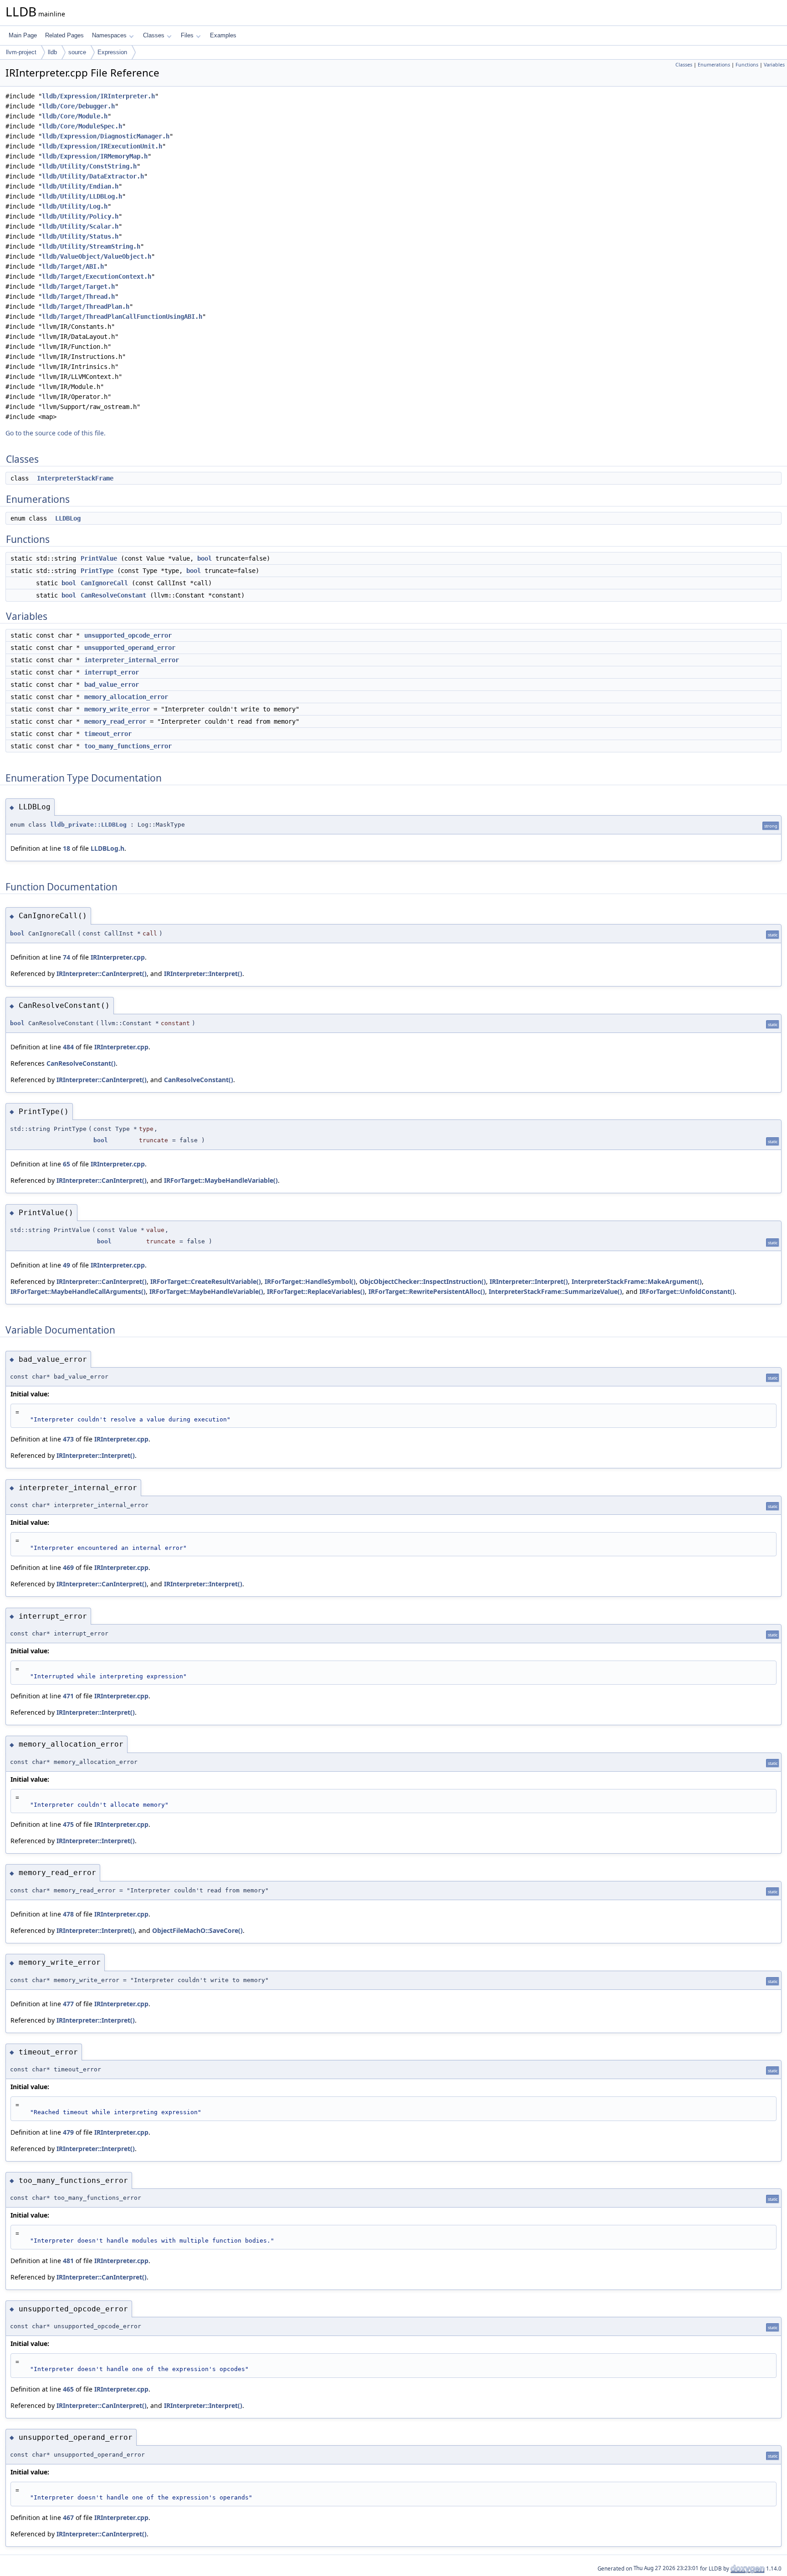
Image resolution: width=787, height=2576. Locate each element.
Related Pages (64, 35)
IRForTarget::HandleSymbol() (310, 1281)
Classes (154, 35)
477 (68, 2004)
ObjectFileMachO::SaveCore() (197, 1930)
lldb (52, 52)
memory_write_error (117, 709)
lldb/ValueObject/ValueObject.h (97, 256)
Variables (774, 65)
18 (66, 848)
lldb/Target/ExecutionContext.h (97, 276)
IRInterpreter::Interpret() (203, 974)
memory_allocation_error (126, 697)
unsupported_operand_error (130, 648)
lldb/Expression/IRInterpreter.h (98, 96)
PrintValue (99, 558)
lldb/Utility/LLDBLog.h (82, 196)
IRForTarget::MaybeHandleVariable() (221, 1180)
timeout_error (108, 734)
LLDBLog (68, 518)
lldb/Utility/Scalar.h (80, 226)
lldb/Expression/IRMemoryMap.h (95, 156)
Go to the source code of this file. (56, 433)
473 (68, 1439)
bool (204, 558)
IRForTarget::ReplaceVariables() (316, 1291)
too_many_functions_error (128, 746)
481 (68, 2261)
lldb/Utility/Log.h (75, 206)
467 (68, 2517)
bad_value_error (112, 685)
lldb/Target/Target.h (78, 286)
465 (68, 2389)
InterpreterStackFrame (75, 478)
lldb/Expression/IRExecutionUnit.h (102, 146)
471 (68, 1696)
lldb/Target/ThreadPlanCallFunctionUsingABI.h (122, 317)
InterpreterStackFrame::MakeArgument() (637, 1281)
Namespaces (109, 35)
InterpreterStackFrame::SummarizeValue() (555, 1291)
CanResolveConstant (113, 595)
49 (66, 1265)
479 (68, 2132)
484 (68, 1047)
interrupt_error (112, 672)
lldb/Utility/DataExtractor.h (93, 176)
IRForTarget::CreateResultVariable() (206, 1281)
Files (187, 35)
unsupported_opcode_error (128, 635)
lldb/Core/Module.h (75, 116)
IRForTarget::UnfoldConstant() (687, 1291)
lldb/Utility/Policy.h (80, 216)
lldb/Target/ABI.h (73, 266)
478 (68, 1914)
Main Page (23, 35)
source (77, 52)
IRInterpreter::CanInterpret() (102, 974)
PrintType (97, 571)
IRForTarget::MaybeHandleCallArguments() (78, 1291)
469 (68, 1567)
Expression (112, 52)
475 (68, 1824)
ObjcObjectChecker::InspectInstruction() (423, 1281)
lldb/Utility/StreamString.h (91, 246)
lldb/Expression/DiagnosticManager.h (106, 136)
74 (66, 957)
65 (66, 1164)
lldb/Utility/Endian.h (80, 186)
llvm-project (21, 52)
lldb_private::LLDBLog (88, 825)
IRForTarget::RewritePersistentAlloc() (427, 1291)
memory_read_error (115, 721)
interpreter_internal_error (132, 660)
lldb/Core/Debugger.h (78, 106)
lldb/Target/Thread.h (78, 296)
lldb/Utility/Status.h (80, 236)
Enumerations (714, 65)
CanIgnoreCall (104, 583)
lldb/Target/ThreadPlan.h (86, 307)
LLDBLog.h (107, 848)
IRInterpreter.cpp (118, 957)
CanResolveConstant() (81, 1063)
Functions (747, 65)
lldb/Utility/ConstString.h (89, 166)
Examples (223, 35)
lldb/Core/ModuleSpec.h (82, 126)
